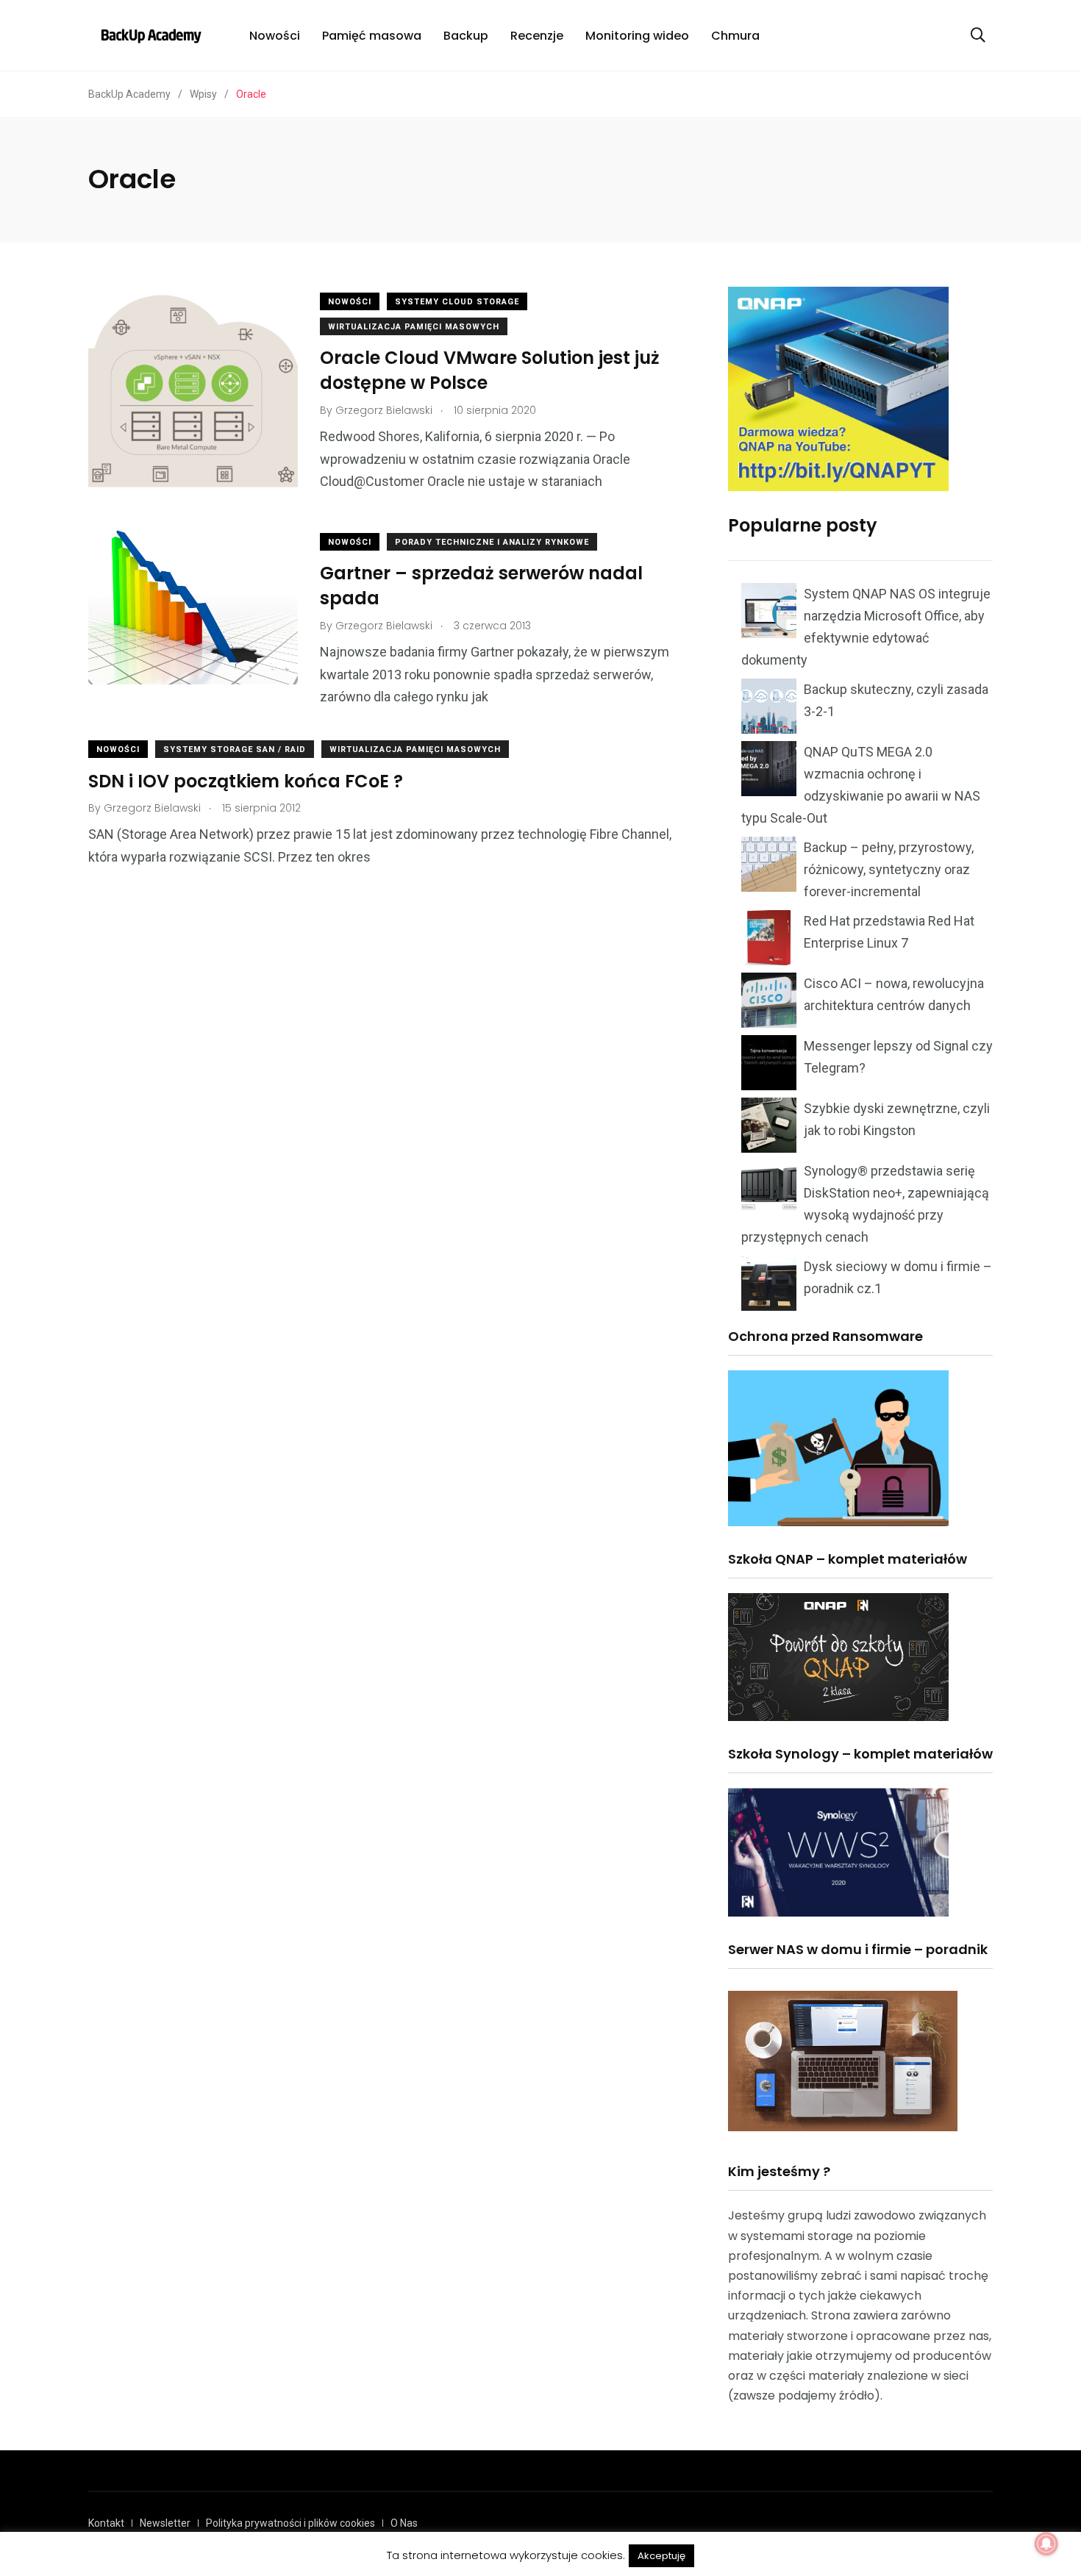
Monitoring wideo (637, 36)
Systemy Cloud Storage (457, 302)
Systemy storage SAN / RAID (235, 749)
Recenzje (537, 36)
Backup (466, 36)
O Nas (404, 2523)
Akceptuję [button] (661, 2556)
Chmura (735, 36)
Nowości (275, 36)
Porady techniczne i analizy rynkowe (492, 542)
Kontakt (106, 2523)
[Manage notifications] (1046, 2544)
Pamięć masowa (372, 36)
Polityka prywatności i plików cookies (290, 2523)
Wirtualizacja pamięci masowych (414, 327)
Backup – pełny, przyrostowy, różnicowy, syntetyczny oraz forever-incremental (889, 869)
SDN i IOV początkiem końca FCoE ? (246, 781)
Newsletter (165, 2523)
